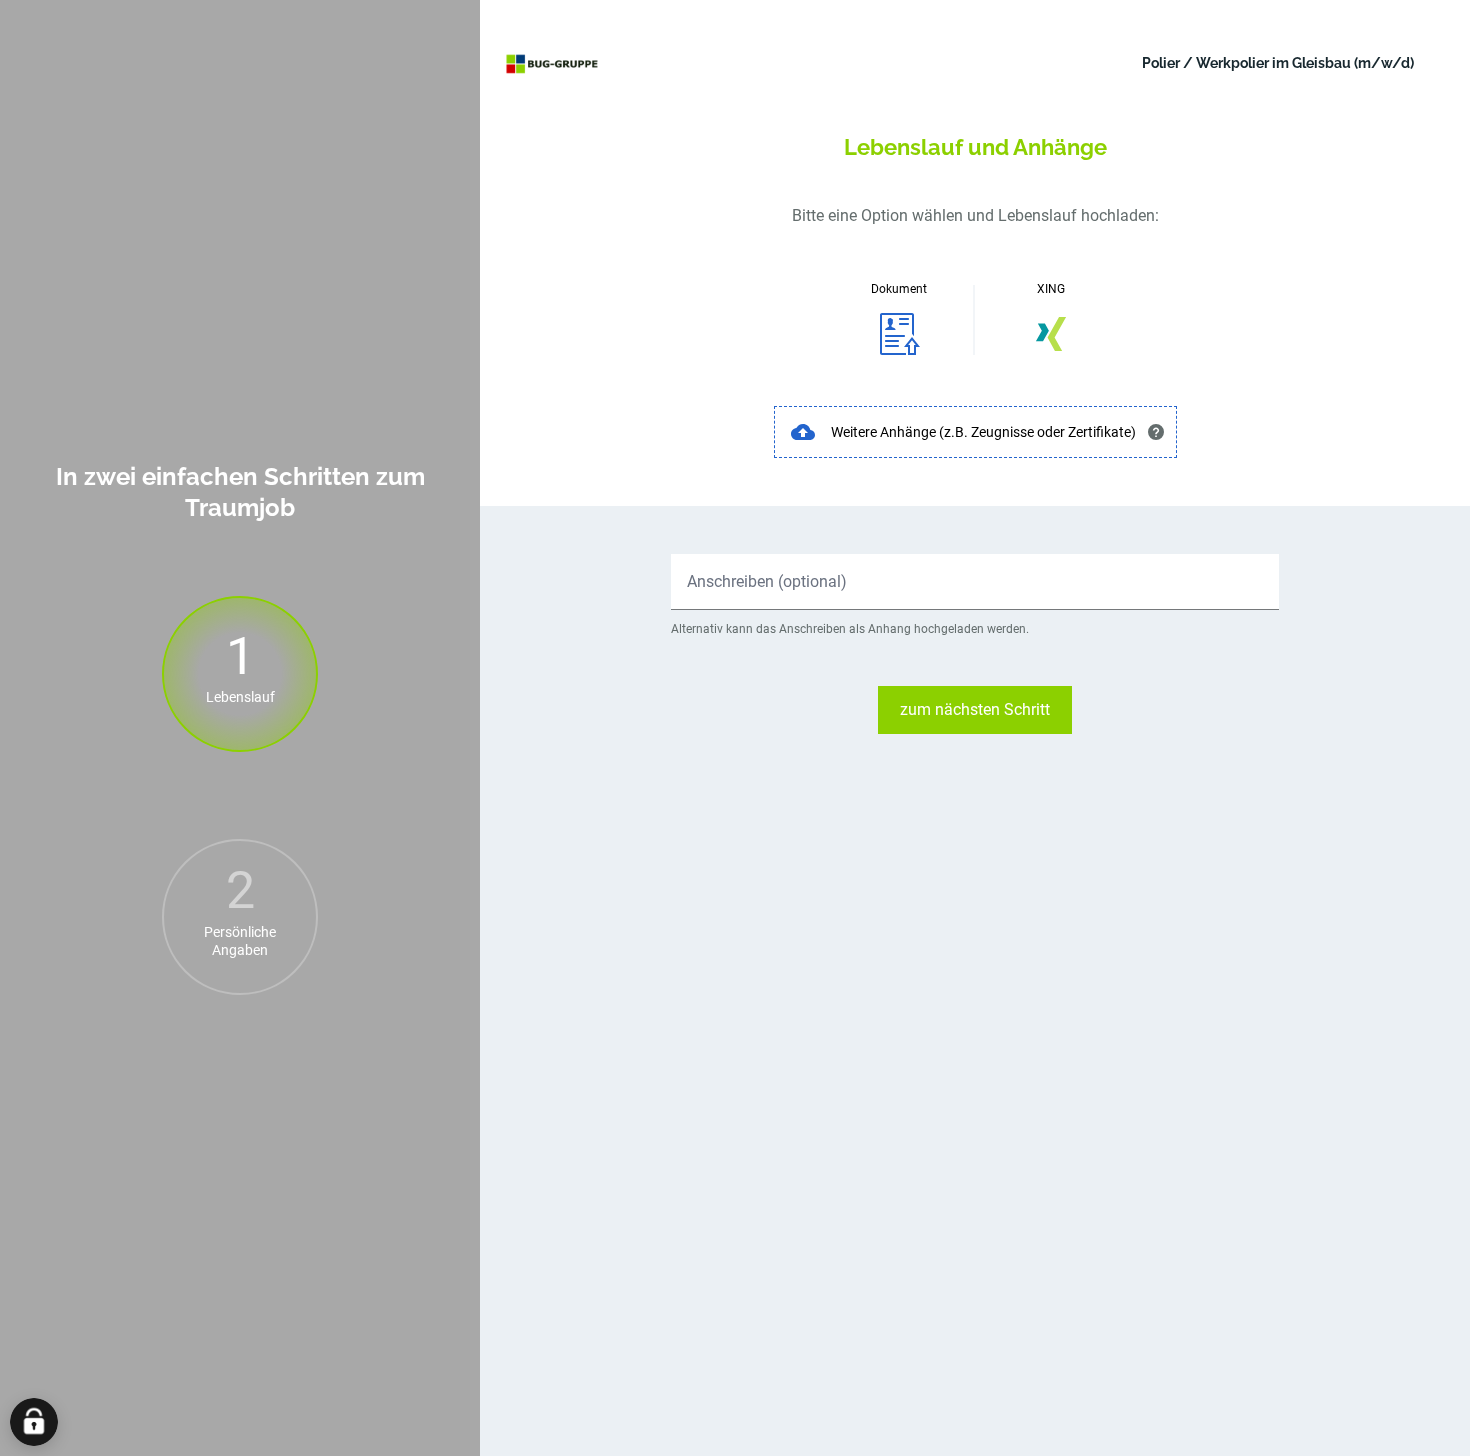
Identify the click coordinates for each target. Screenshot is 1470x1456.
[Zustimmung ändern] (34, 1422)
